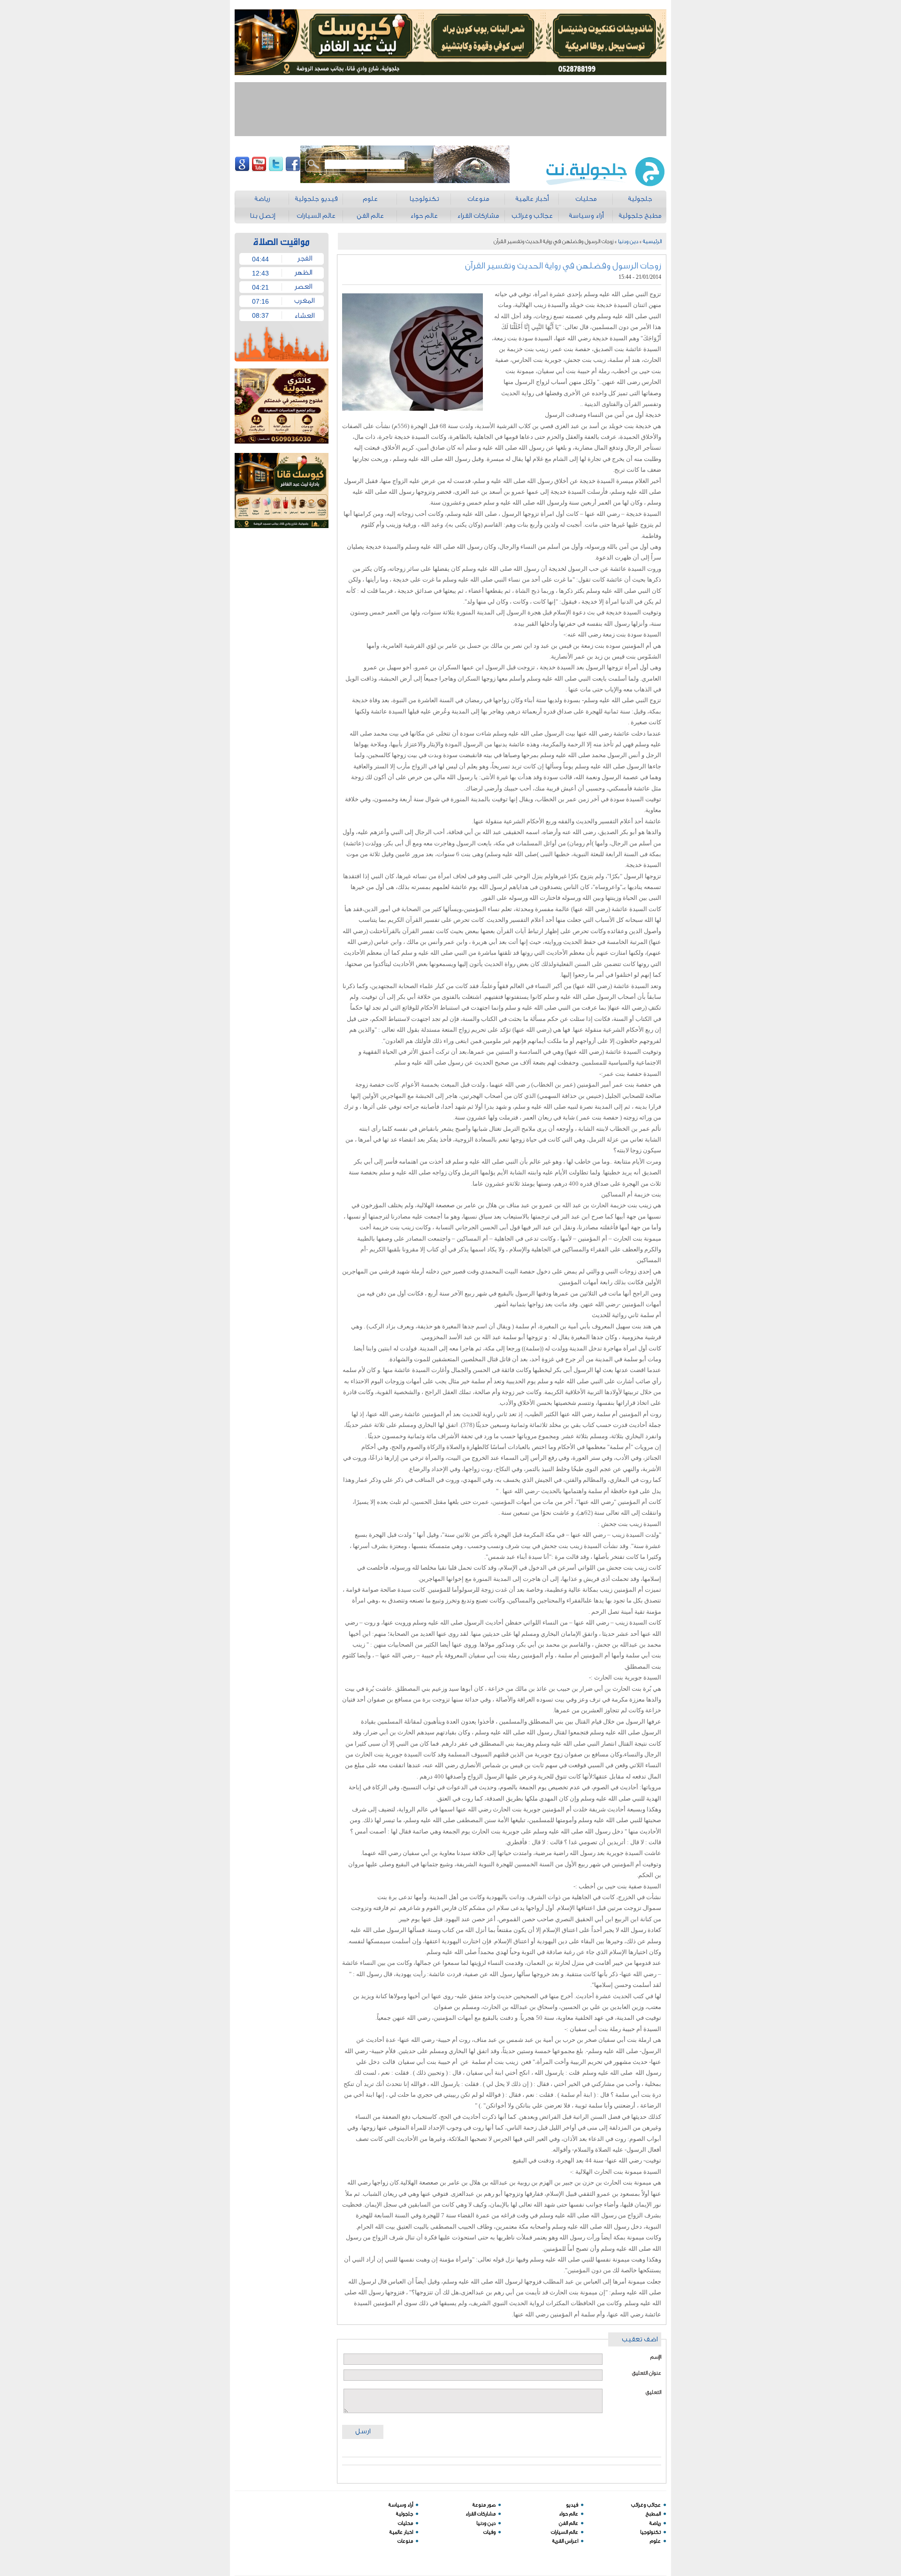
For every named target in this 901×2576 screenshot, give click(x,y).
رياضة (655, 2523)
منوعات (405, 2541)
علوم (655, 2541)
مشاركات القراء (481, 2514)
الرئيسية (652, 241)
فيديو (572, 2505)
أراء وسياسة (401, 2505)
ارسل (363, 2431)
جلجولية (405, 2514)
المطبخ (653, 2514)
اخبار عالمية (401, 2532)
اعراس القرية (565, 2541)
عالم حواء (569, 2514)
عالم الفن (569, 2523)
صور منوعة (484, 2505)
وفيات (489, 2532)
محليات (405, 2523)
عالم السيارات (565, 2532)
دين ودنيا (628, 241)
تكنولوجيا (650, 2532)
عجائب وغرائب (646, 2505)
